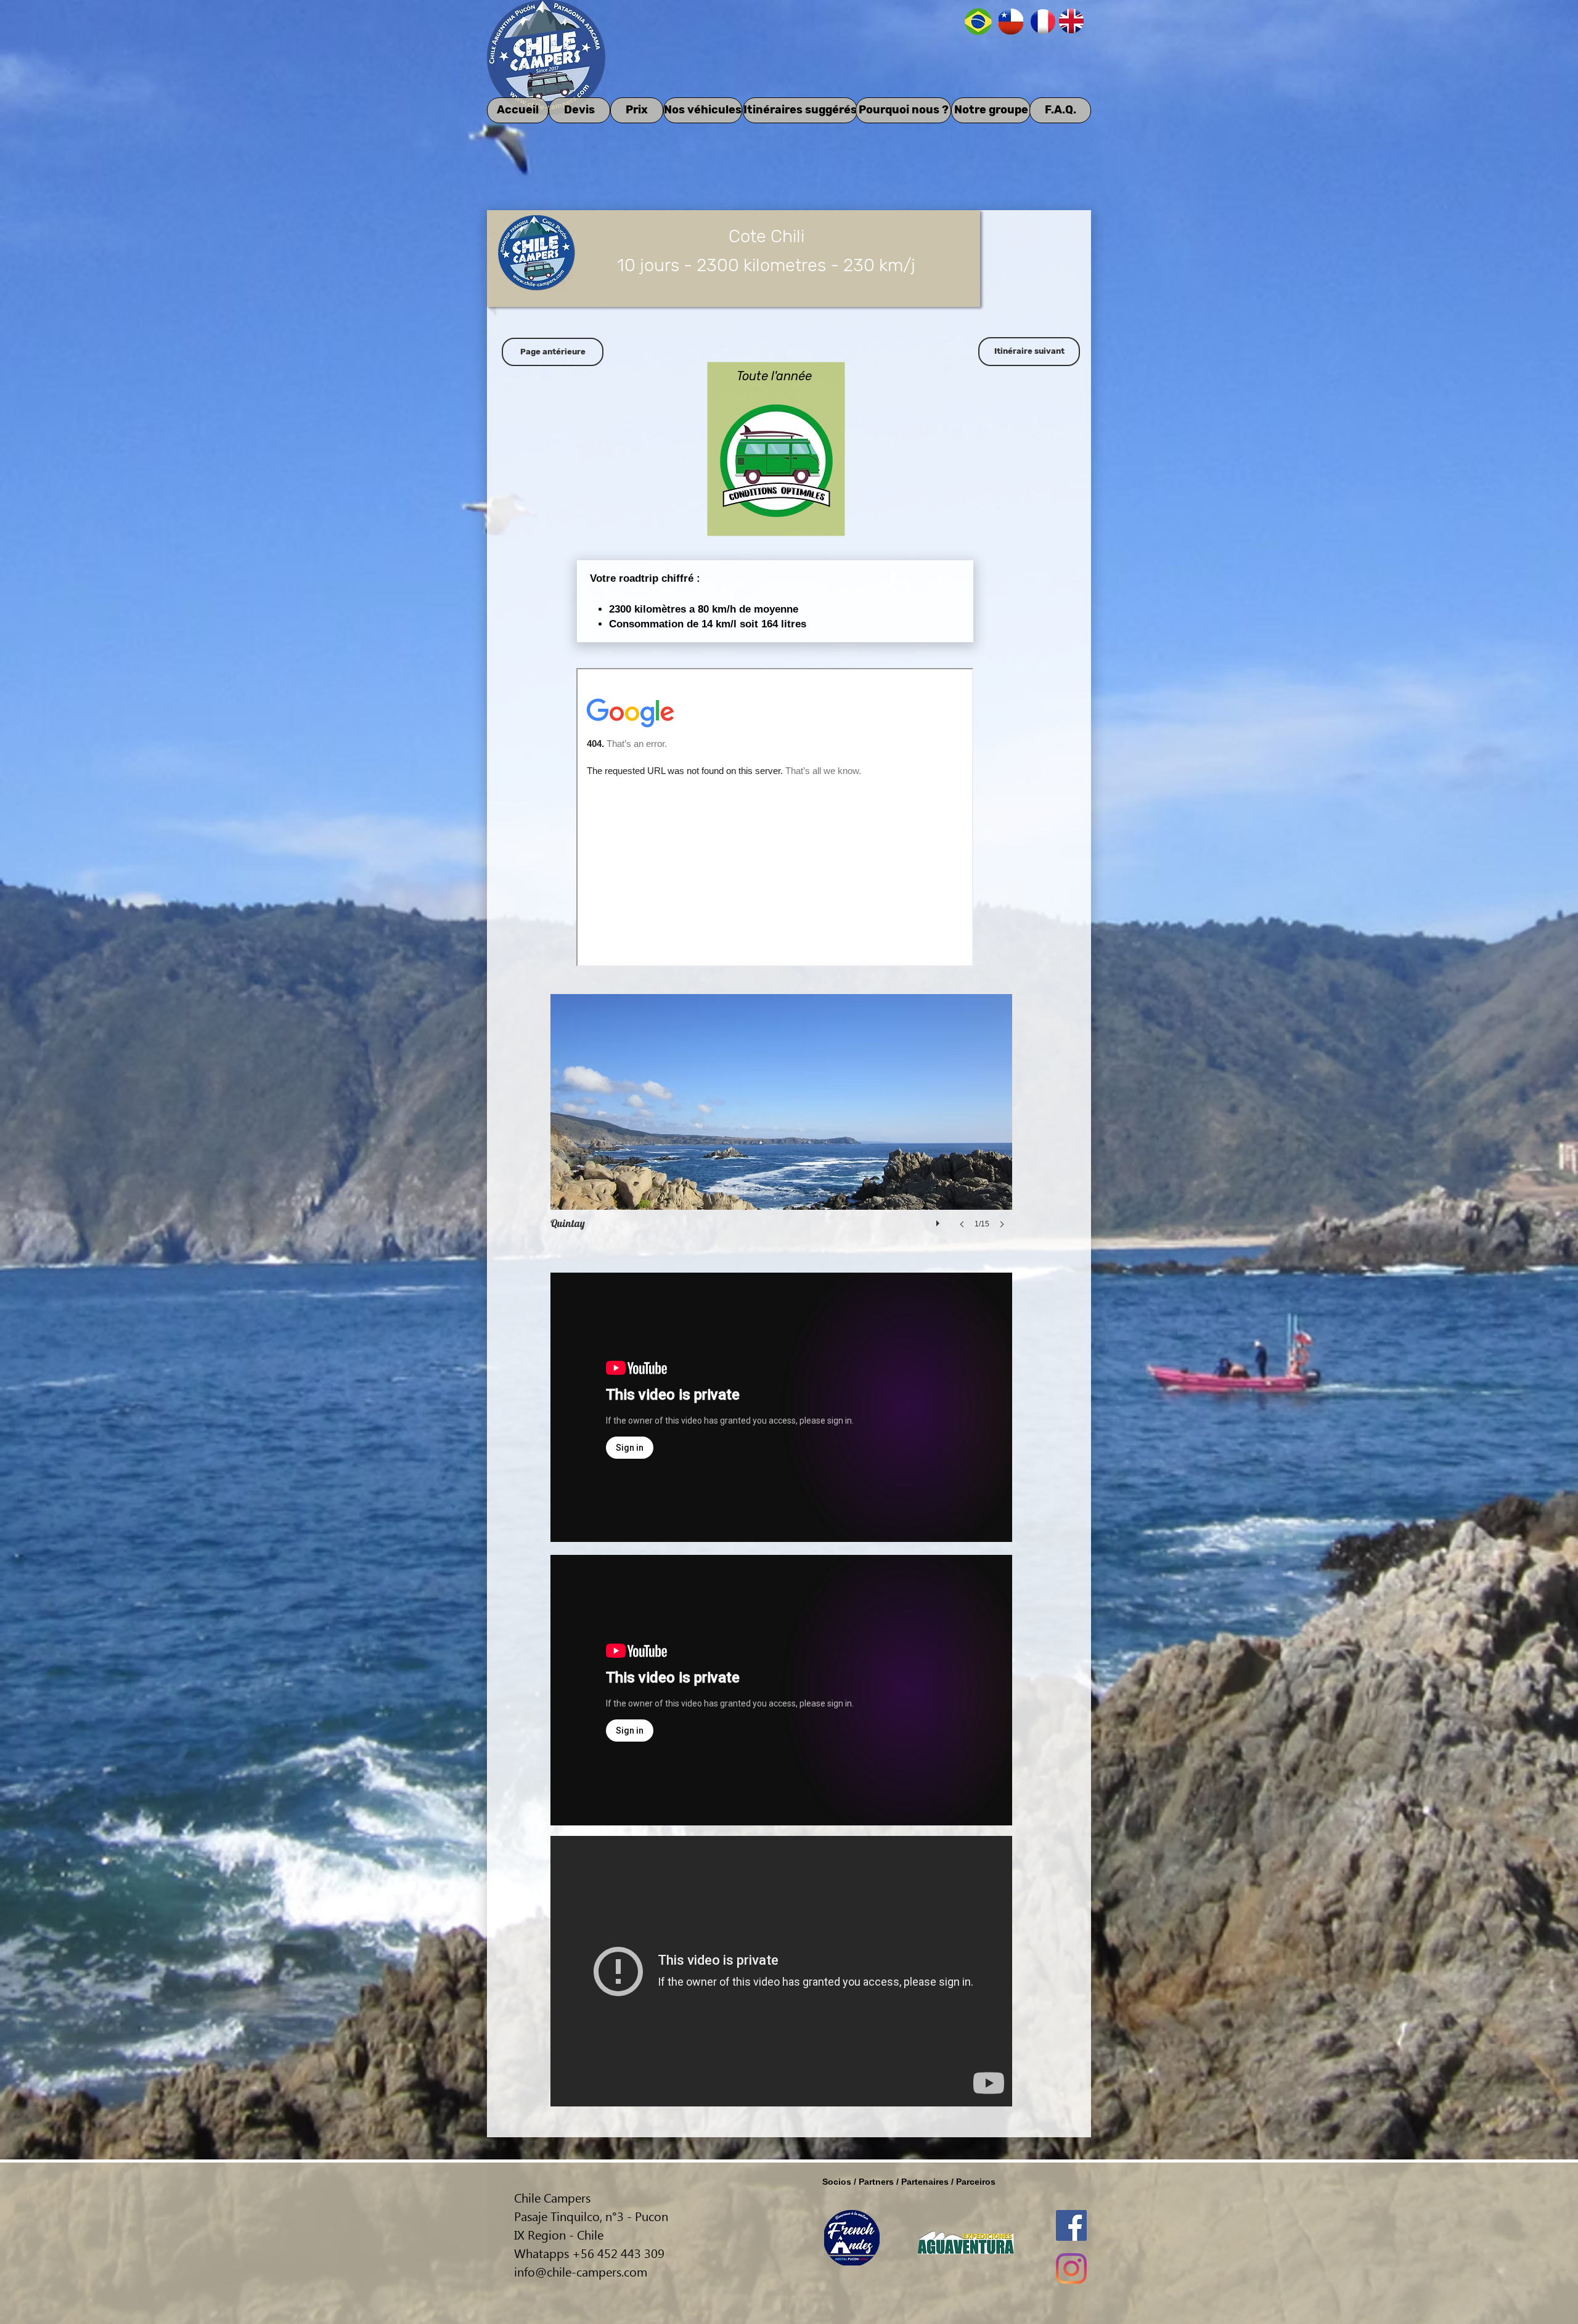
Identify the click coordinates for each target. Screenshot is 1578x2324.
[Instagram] (1071, 2269)
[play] (939, 1220)
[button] (781, 1123)
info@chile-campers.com (581, 2271)
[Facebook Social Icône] (1071, 2225)
